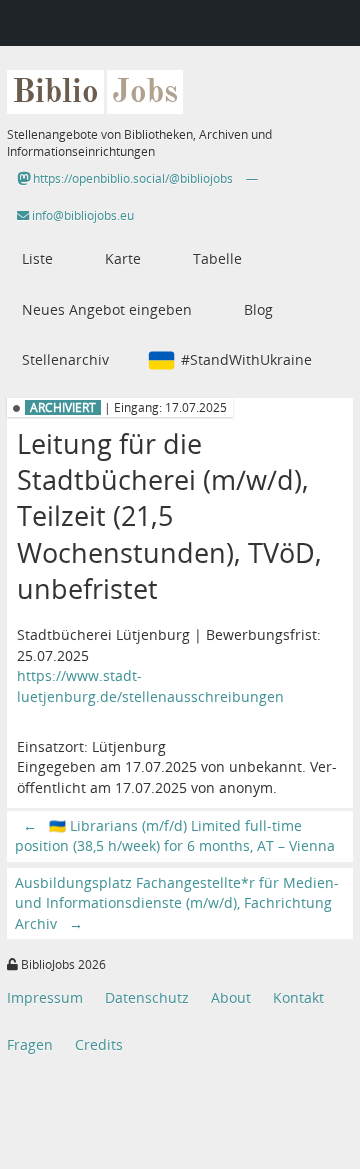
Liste (37, 258)
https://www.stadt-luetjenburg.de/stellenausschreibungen (150, 685)
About (231, 997)
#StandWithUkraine (246, 359)
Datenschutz (147, 997)
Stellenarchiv (65, 359)
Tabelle (217, 258)
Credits (99, 1044)
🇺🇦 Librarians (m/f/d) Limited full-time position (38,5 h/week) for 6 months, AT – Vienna (175, 835)
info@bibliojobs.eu (81, 215)
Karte (123, 258)
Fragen (30, 1044)
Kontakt (298, 997)
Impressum (45, 997)
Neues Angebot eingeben (107, 309)
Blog (258, 309)
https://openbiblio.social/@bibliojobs (131, 178)
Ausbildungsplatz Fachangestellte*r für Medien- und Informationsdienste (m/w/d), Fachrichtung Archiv (177, 903)
